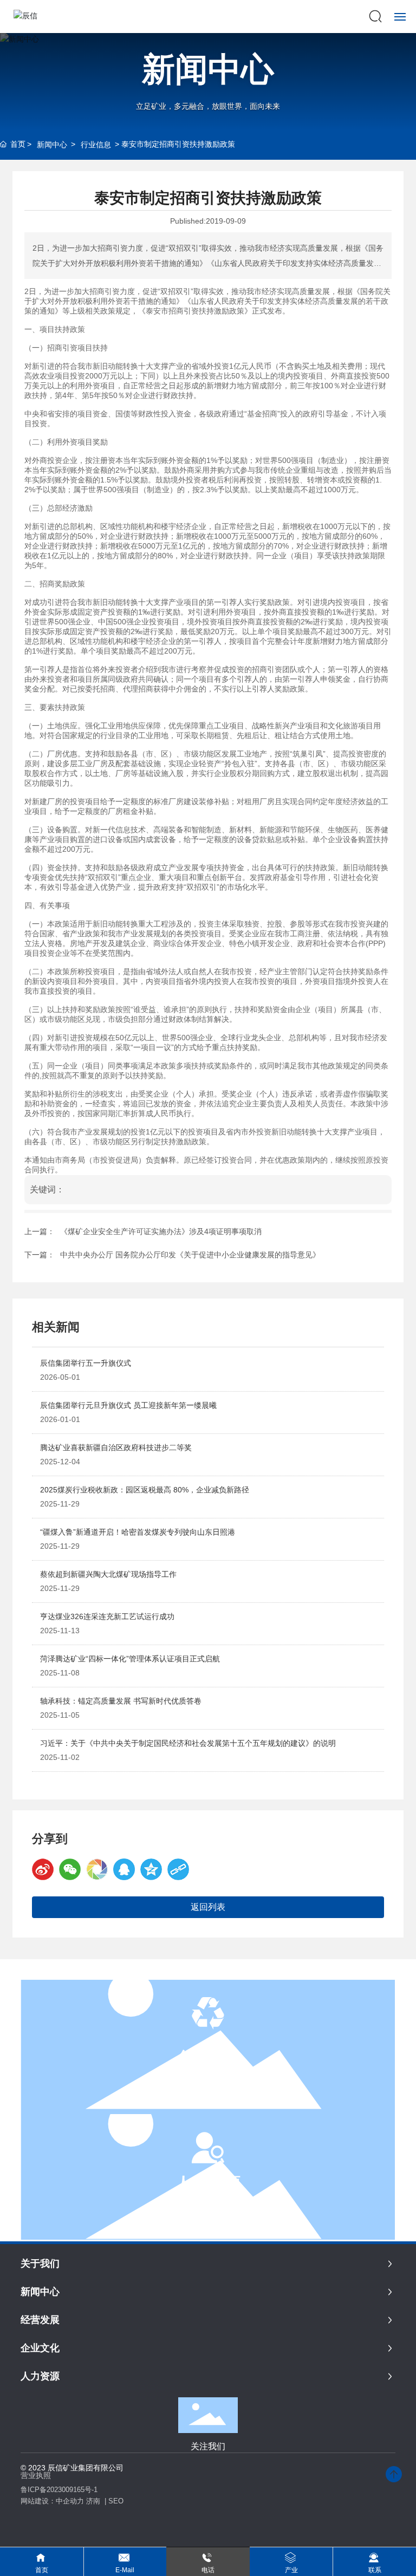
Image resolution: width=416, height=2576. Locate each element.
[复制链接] (178, 1869)
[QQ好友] (124, 1869)
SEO (116, 2501)
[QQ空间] (151, 1869)
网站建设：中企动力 (52, 2501)
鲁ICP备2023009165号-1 (59, 2490)
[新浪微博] (43, 1869)
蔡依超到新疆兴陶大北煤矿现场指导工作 (108, 1574)
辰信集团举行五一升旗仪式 (86, 1363)
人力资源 (208, 2183)
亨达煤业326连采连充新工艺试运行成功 (107, 1616)
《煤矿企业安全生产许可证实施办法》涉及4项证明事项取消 (161, 1231)
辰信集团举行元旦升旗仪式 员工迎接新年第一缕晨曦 (128, 1405)
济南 (93, 2501)
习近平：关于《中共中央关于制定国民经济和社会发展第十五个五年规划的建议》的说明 (188, 1743)
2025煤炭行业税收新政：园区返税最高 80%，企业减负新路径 (145, 1490)
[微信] (70, 1869)
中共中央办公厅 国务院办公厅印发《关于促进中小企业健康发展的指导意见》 (190, 1255)
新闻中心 (208, 69)
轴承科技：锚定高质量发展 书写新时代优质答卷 (121, 1701)
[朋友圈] (97, 1869)
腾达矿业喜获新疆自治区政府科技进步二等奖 (116, 1447)
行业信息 (96, 145)
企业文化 (208, 2057)
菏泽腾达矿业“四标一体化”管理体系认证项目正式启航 (130, 1659)
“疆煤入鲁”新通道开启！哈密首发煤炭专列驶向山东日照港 (138, 1532)
